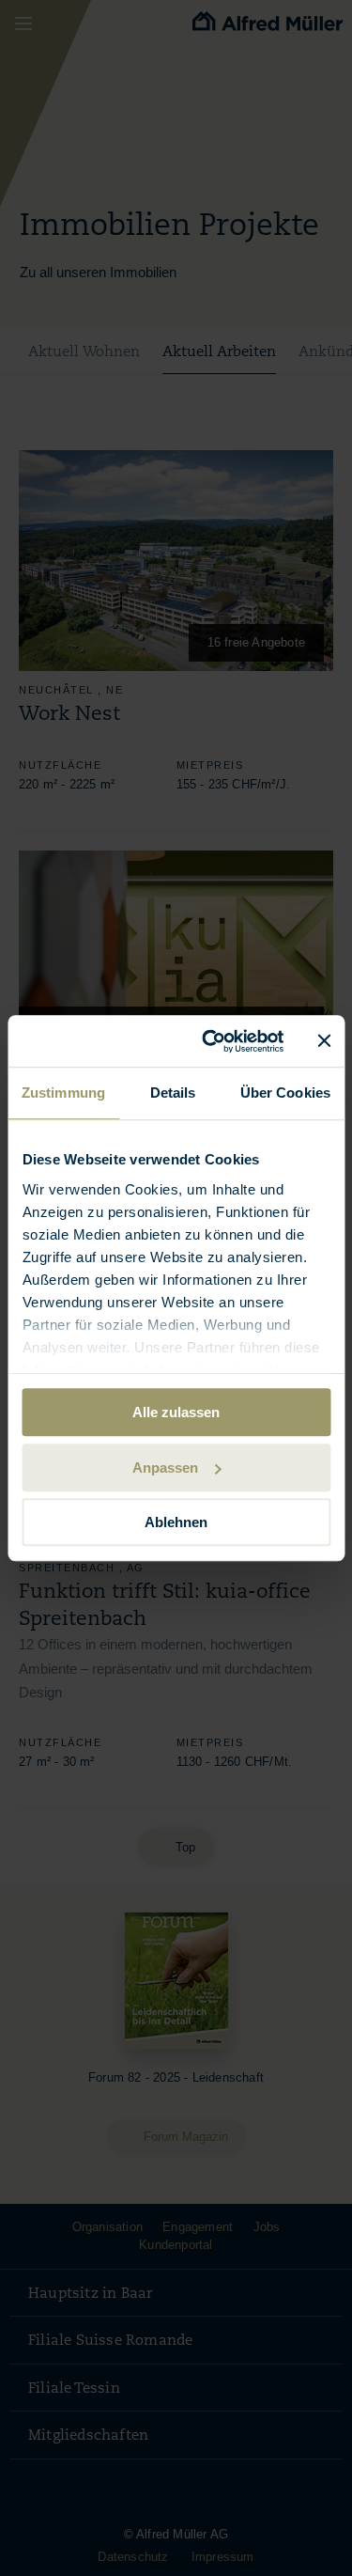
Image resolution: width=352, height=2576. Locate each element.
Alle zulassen (176, 1412)
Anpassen (165, 1468)
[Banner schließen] (324, 1041)
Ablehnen (176, 1522)
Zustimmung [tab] (63, 1093)
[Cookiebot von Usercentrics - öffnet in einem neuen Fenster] (211, 1041)
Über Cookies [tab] (285, 1093)
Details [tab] (173, 1093)
